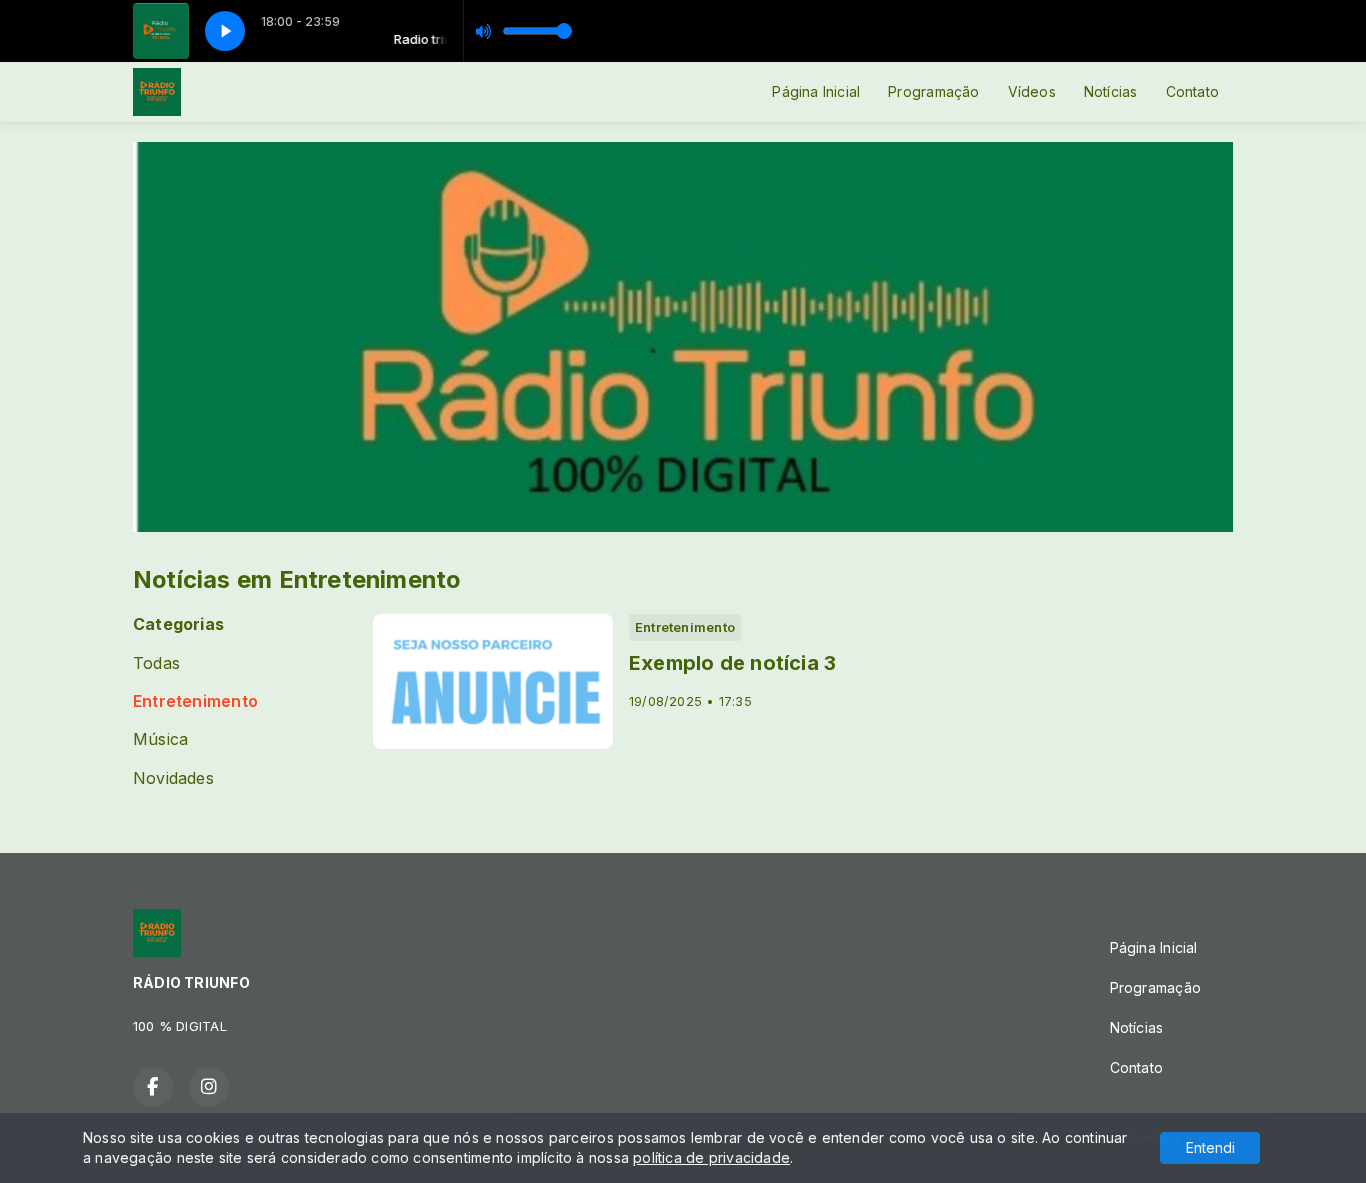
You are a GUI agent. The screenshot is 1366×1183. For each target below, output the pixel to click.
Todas (156, 663)
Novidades (173, 778)
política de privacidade (711, 1157)
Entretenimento (195, 701)
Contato (1192, 91)
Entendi (1210, 1147)
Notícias (1111, 91)
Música (160, 739)
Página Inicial (816, 91)
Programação (933, 91)
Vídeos (1032, 91)
